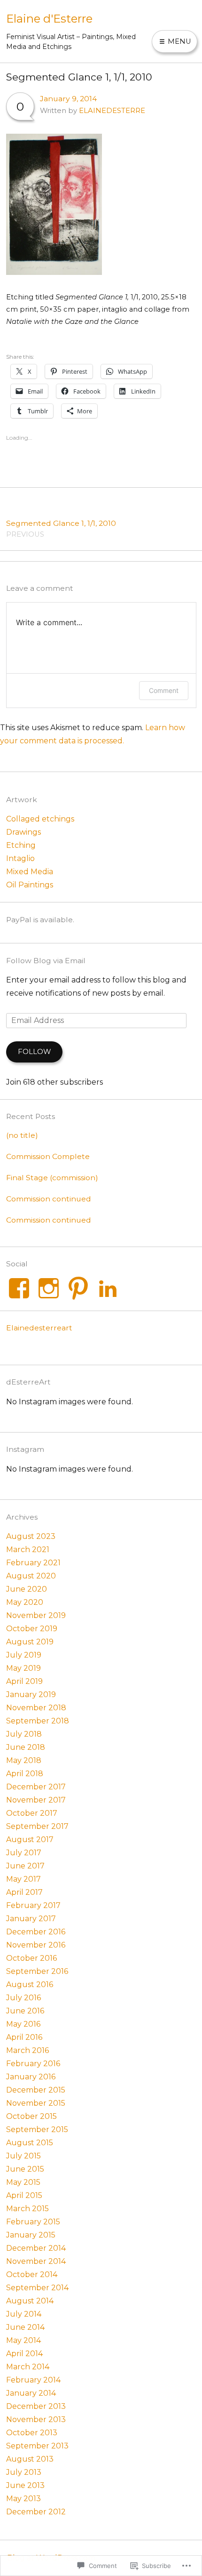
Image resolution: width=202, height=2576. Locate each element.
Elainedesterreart (39, 1328)
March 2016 (27, 2050)
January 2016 (31, 2077)
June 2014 (25, 2327)
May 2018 (24, 1760)
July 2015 (23, 2156)
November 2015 (36, 2103)
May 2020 (25, 1602)
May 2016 (23, 2024)
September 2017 (37, 1826)
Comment (164, 690)
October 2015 (31, 2116)
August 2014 (30, 2301)
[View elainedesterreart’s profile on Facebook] (19, 1288)
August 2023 (31, 1536)
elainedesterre (112, 111)
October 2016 (31, 1958)
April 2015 (24, 2195)
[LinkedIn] (108, 1288)
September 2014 (37, 2288)
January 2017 (31, 1919)
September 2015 (37, 2129)
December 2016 (36, 1932)
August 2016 (30, 1984)
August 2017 (30, 1839)
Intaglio (20, 858)
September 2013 (37, 2446)
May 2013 (23, 2499)
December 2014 (36, 2248)
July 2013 (24, 2472)
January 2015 (31, 2235)
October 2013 (32, 2433)
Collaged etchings (40, 819)
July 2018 (24, 1734)
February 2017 (33, 1905)
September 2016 (37, 1971)
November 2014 (36, 2261)
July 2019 (24, 1655)
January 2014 (31, 2393)
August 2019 (30, 1642)
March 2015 (27, 2209)
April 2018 (25, 1774)
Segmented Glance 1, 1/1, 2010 (61, 528)
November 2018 (36, 1708)
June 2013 (25, 2485)
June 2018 (26, 1747)
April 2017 (24, 1892)
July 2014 (24, 2314)
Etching (21, 845)
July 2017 (24, 1853)
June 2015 (25, 2169)
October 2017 (32, 1813)
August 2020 (31, 1576)
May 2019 (23, 1668)
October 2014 (32, 2274)
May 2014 (23, 2340)
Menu (179, 41)
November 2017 (36, 1800)
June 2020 (27, 1589)
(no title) (22, 1135)
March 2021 (28, 1550)
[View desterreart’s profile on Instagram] (49, 1288)
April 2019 (24, 1681)
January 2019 (31, 1695)
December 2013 (36, 2406)
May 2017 (23, 1879)
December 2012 (36, 2512)
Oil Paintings (30, 885)
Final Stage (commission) (52, 1178)
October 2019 (32, 1629)
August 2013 (30, 2459)
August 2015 (30, 2143)
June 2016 (25, 2011)
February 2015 (33, 2222)
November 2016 (36, 1945)
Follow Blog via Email (46, 961)
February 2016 (33, 2064)
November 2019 (36, 1615)
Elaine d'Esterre (49, 19)
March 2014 (28, 2367)
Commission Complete (48, 1156)
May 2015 (23, 2182)
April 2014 (24, 2354)
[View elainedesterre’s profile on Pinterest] (78, 1288)
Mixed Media (30, 872)
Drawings (23, 832)
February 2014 (33, 2380)
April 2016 (24, 2037)
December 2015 (36, 2090)
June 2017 (25, 1866)
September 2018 (38, 1721)
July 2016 (23, 1998)
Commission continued (49, 1199)
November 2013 (36, 2419)
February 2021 (33, 1563)
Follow (34, 1052)
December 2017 (36, 1787)
